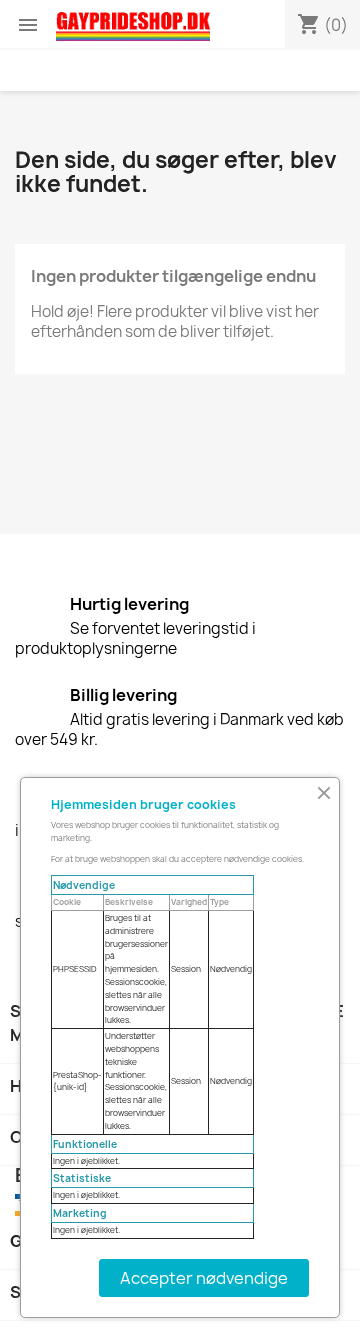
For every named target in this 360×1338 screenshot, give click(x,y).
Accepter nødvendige (204, 1278)
